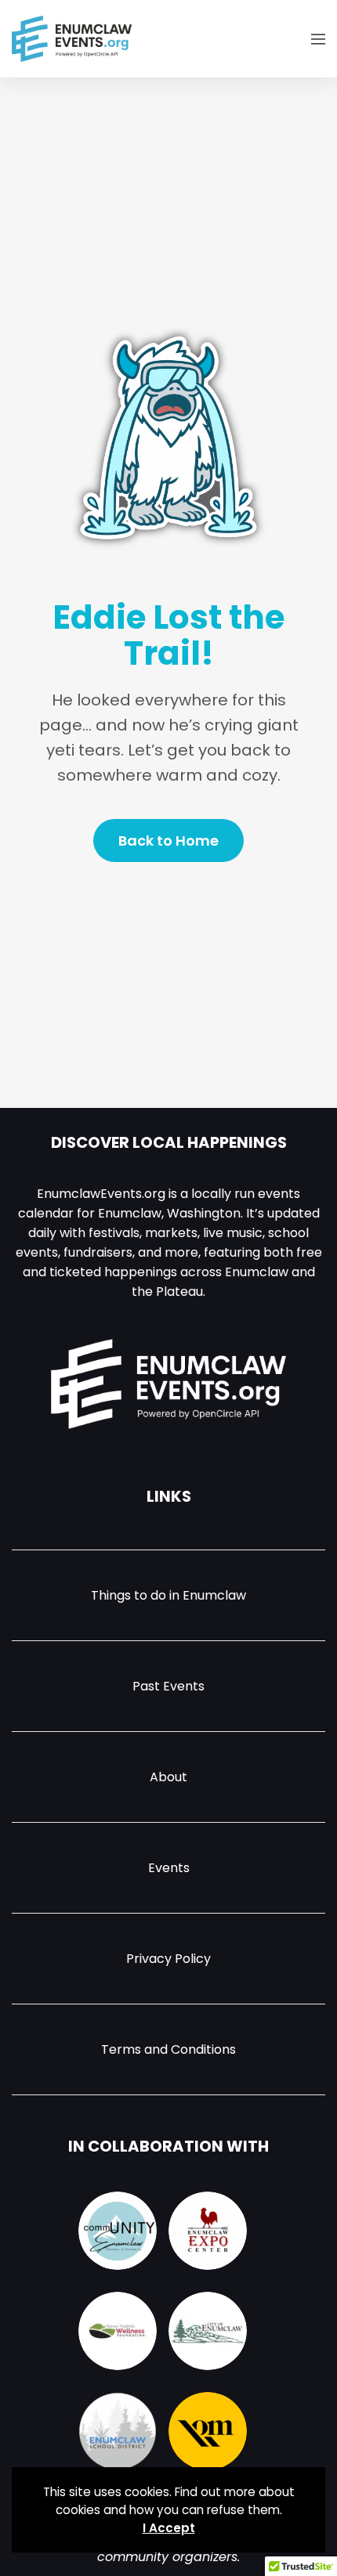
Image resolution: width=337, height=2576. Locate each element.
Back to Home (168, 841)
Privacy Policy (168, 1959)
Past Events (168, 1686)
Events (169, 1868)
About (168, 1777)
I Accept (169, 2528)
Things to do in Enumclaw (168, 1595)
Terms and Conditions (168, 2049)
